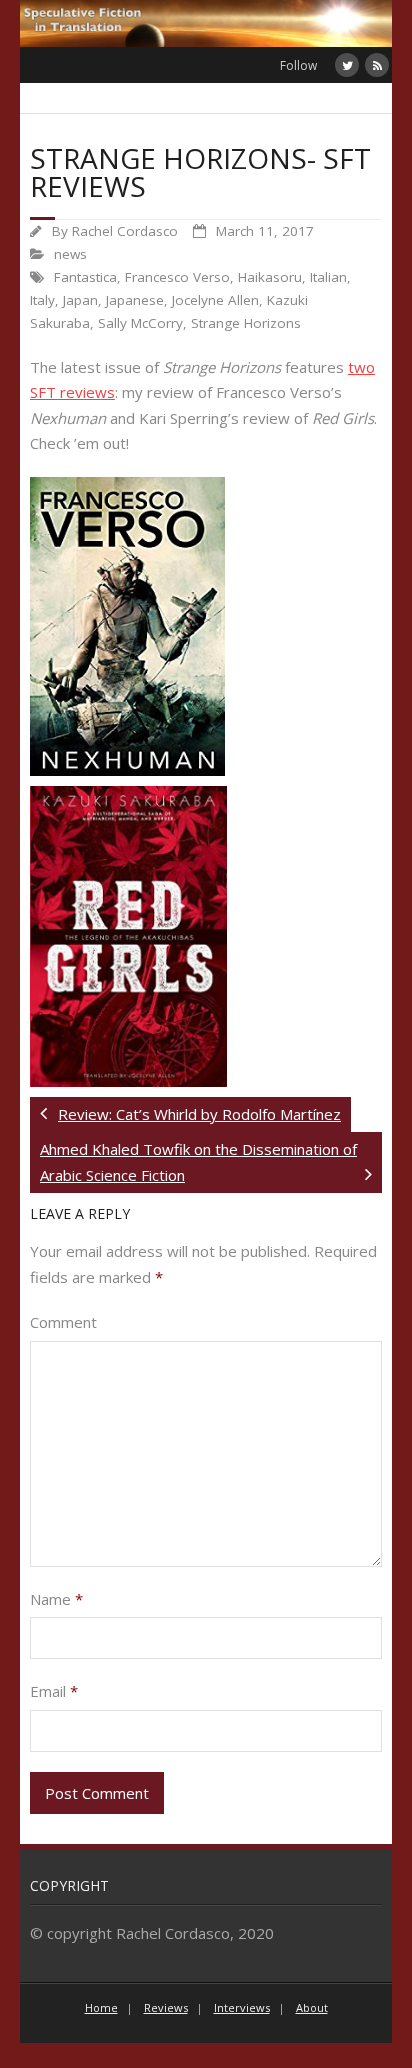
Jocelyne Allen (215, 300)
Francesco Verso (177, 277)
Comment (63, 1322)
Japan (80, 300)
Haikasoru (270, 277)
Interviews (242, 2007)
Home (101, 2007)
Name (56, 1599)
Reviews (166, 2007)
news (70, 254)
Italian (328, 277)
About (312, 2007)
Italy (42, 300)
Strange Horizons (246, 323)
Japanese (135, 300)
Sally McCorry (140, 323)
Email (54, 1691)
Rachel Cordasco (125, 231)
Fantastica (85, 277)
